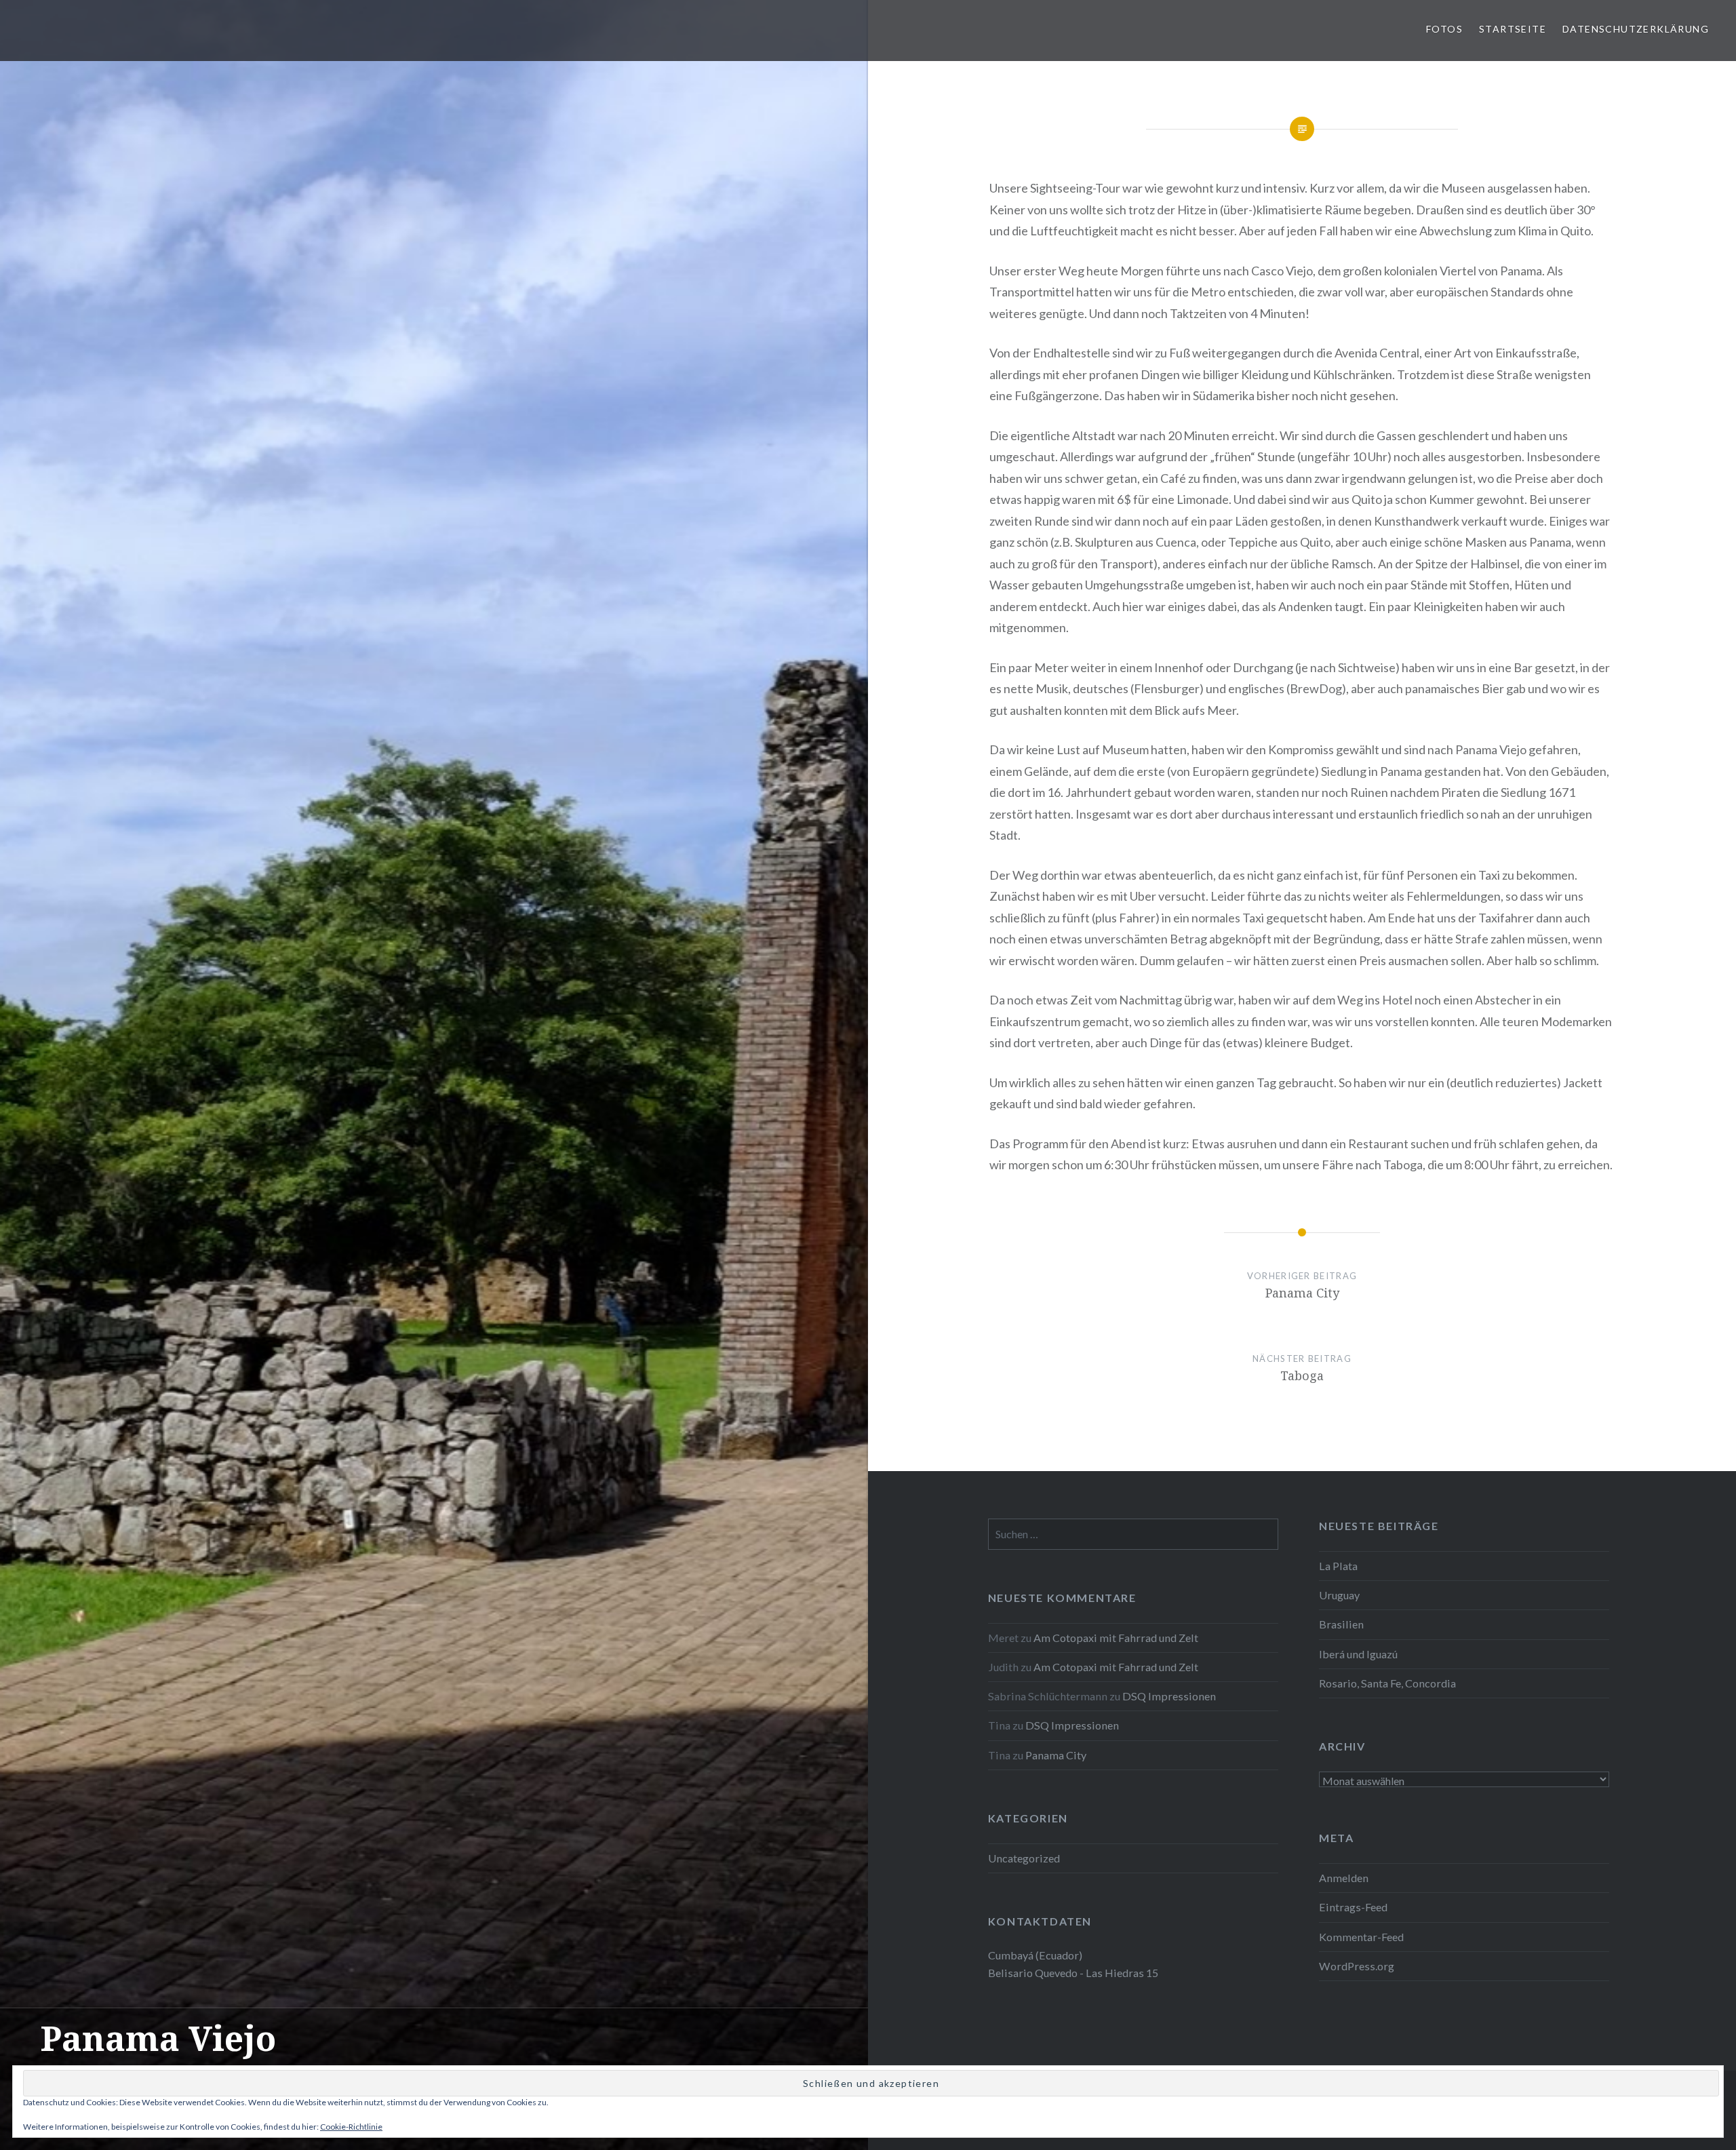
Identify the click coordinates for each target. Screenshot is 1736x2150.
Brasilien (1341, 1624)
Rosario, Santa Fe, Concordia (1387, 1683)
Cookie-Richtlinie (351, 2127)
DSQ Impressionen (1169, 1696)
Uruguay (1339, 1595)
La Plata (1338, 1566)
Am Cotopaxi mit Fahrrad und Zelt (1116, 1638)
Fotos (1444, 29)
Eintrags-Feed (1353, 1907)
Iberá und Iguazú (1358, 1654)
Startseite (1513, 29)
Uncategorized (1024, 1858)
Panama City (1056, 1755)
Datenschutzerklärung (1636, 29)
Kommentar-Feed (1361, 1937)
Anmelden (1344, 1878)
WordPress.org (1357, 1966)
